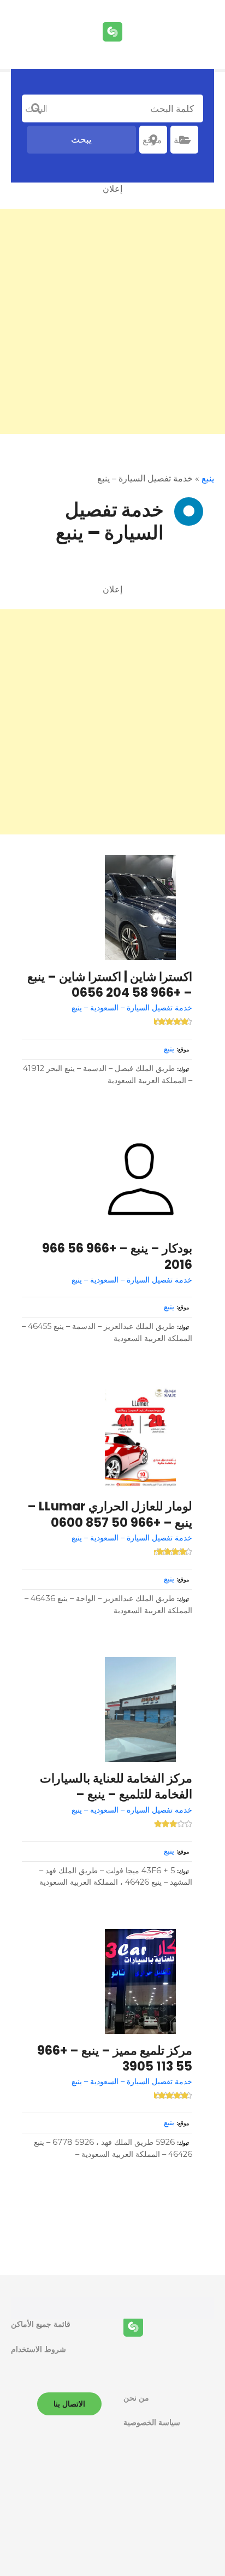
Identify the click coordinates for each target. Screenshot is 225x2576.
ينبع (208, 478)
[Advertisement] (112, 321)
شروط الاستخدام (39, 2349)
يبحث (81, 139)
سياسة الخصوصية (152, 2422)
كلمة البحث (36, 109)
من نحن (136, 2398)
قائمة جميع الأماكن (41, 2324)
